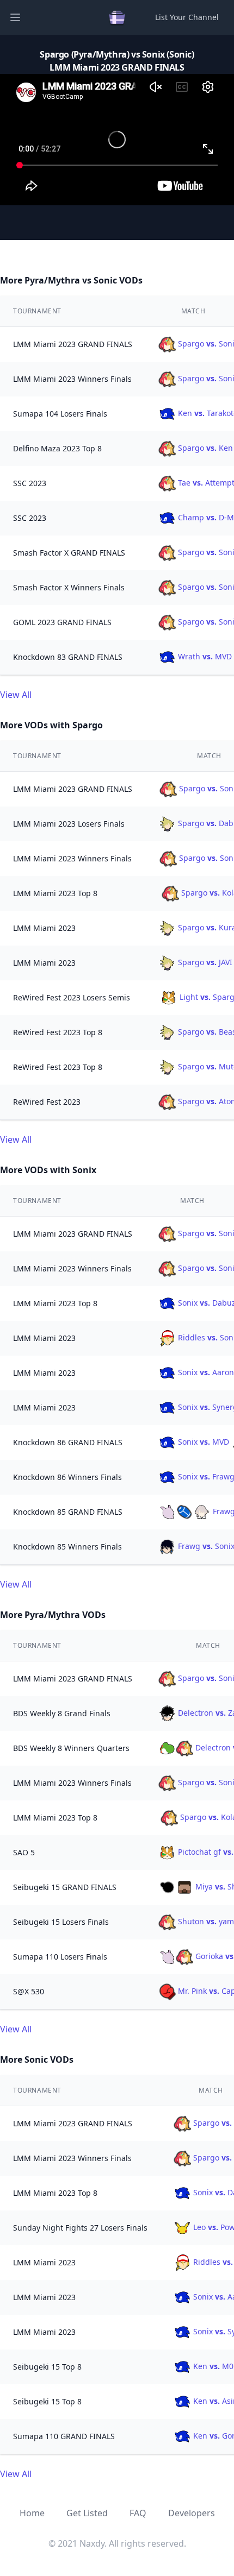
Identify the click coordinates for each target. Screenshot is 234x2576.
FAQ (138, 2513)
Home (32, 2513)
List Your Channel (187, 17)
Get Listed (87, 2513)
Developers (192, 2513)
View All (16, 695)
